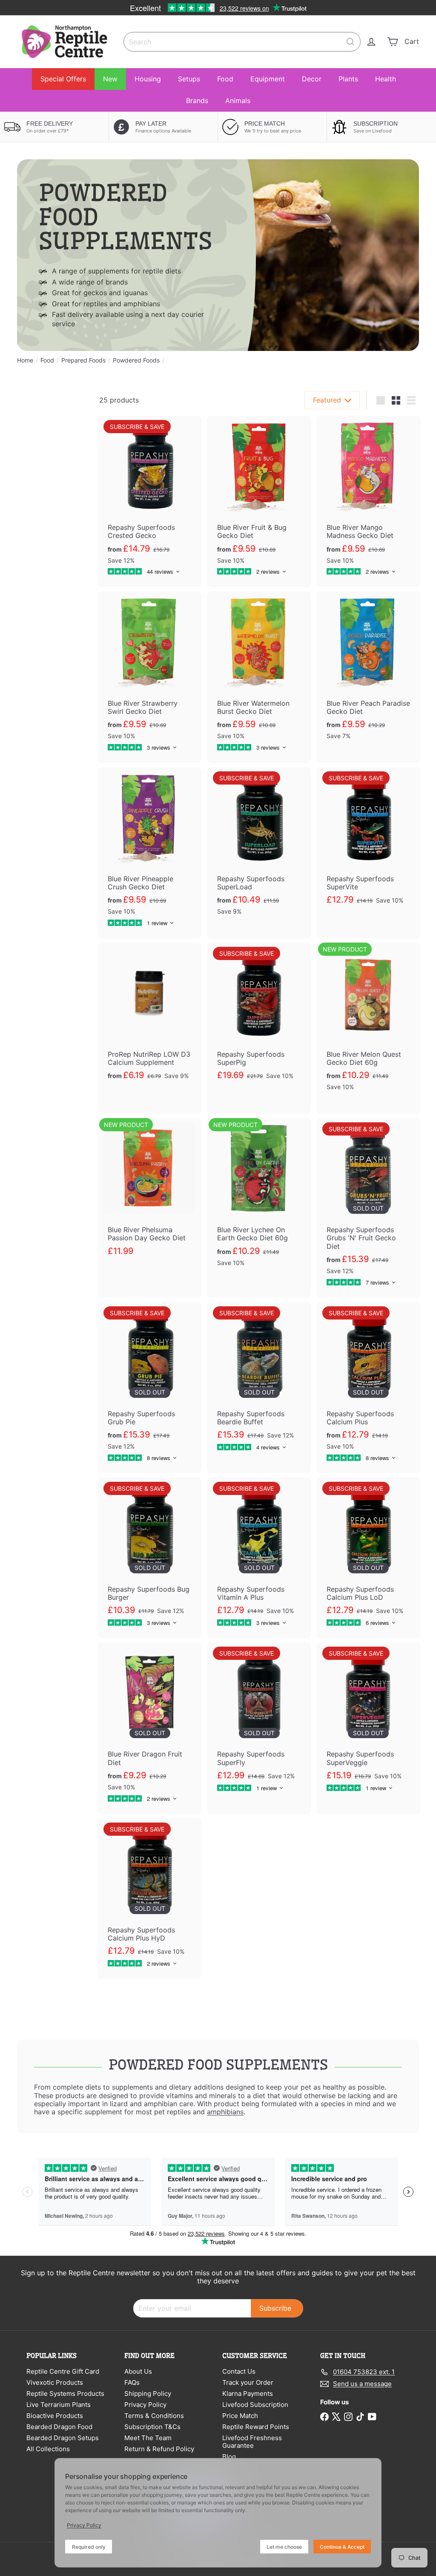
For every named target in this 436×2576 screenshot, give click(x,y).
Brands (197, 101)
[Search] (350, 42)
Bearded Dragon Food (59, 2427)
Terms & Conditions (154, 2416)
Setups (189, 79)
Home (25, 360)
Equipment (268, 79)
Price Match (240, 2416)
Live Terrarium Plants (59, 2405)
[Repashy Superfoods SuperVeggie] (369, 1723)
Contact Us (239, 2371)
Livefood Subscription (255, 2405)
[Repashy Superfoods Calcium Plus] (369, 1388)
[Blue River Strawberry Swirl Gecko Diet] (150, 677)
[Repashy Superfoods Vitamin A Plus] (259, 1558)
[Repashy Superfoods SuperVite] (369, 847)
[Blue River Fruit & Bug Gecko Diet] (259, 501)
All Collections (48, 2449)
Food (225, 79)
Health (386, 79)
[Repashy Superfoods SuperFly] (259, 1723)
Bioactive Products (55, 2416)
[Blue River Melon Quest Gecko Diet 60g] (369, 1028)
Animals (238, 101)
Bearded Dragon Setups (63, 2438)
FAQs (132, 2382)
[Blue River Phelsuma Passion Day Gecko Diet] (150, 1198)
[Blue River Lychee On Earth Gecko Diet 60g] (259, 1204)
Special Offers (63, 79)
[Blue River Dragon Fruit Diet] (150, 1728)
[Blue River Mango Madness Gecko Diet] (369, 501)
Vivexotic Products (55, 2382)
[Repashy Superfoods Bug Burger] (150, 1558)
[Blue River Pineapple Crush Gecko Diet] (150, 853)
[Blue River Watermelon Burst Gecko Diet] (259, 677)
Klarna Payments (248, 2393)
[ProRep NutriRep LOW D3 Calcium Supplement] (150, 1023)
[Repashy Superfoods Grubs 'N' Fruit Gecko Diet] (369, 1208)
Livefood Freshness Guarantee (252, 2442)
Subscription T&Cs (152, 2427)
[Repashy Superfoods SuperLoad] (259, 853)
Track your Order (248, 2382)
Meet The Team (148, 2438)
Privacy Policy (145, 2405)
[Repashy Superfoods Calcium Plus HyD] (150, 1899)
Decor (312, 79)
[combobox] (242, 42)
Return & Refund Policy (159, 2449)
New (110, 79)
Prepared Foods (83, 360)
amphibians (225, 2112)
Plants (348, 79)
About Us (138, 2371)
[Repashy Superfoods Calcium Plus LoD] (369, 1558)
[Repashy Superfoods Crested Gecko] (150, 501)
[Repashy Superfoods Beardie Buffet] (259, 1382)
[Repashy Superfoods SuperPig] (259, 1023)
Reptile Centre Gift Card (63, 2371)
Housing (148, 79)
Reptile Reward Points (256, 2427)
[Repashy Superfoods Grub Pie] (150, 1388)
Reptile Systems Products (65, 2393)
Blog (229, 2457)
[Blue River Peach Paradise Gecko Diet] (369, 677)
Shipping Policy (148, 2393)
